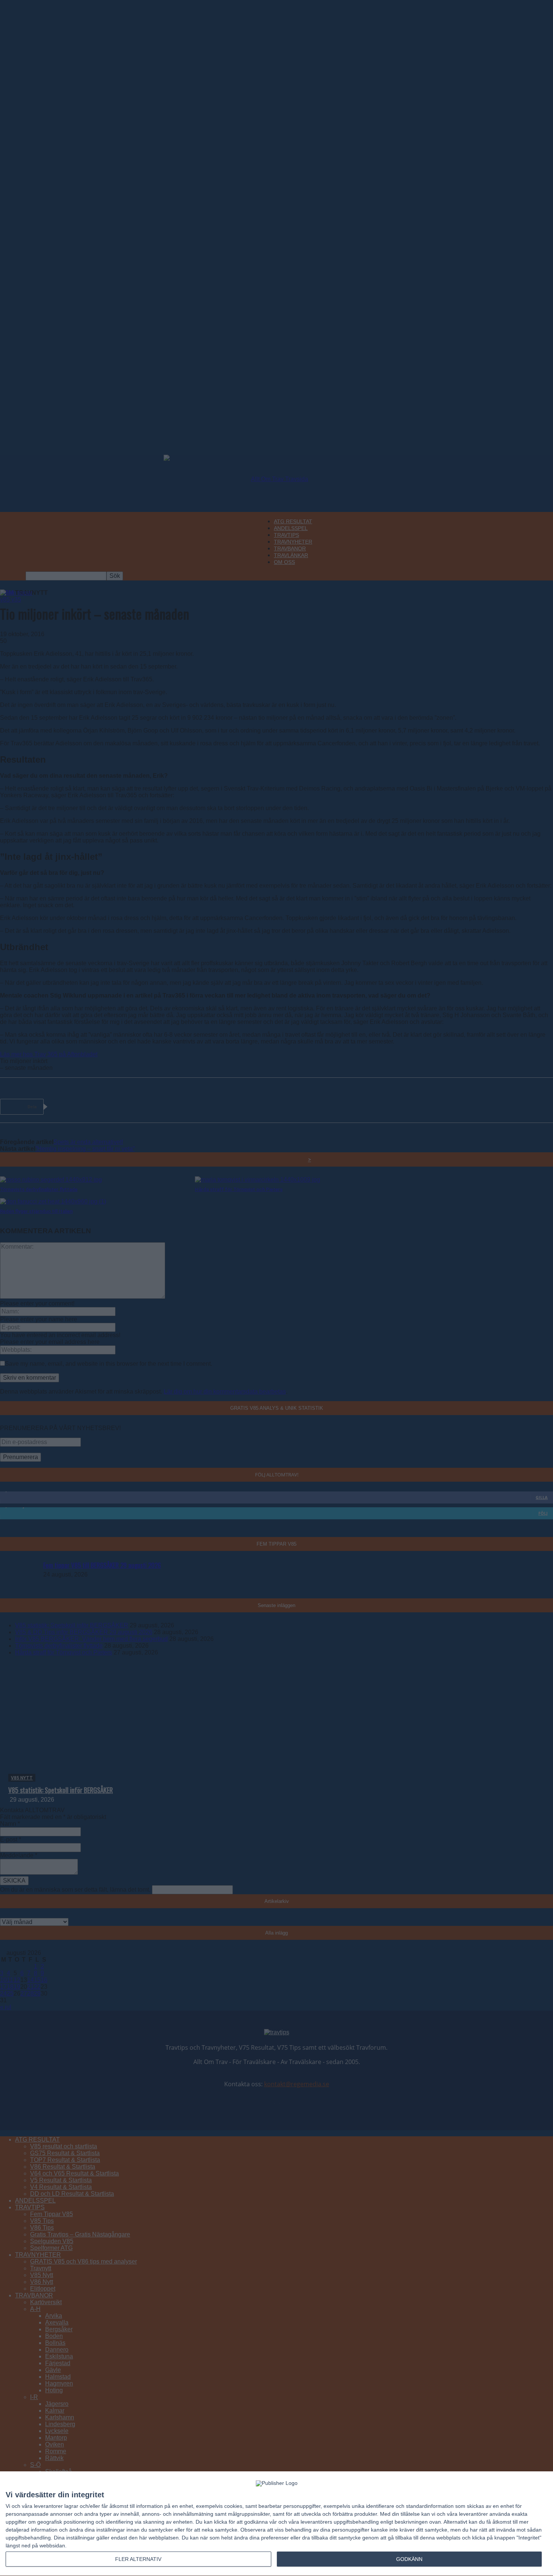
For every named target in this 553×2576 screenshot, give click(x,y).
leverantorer (48, 2506)
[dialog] (276, 2524)
